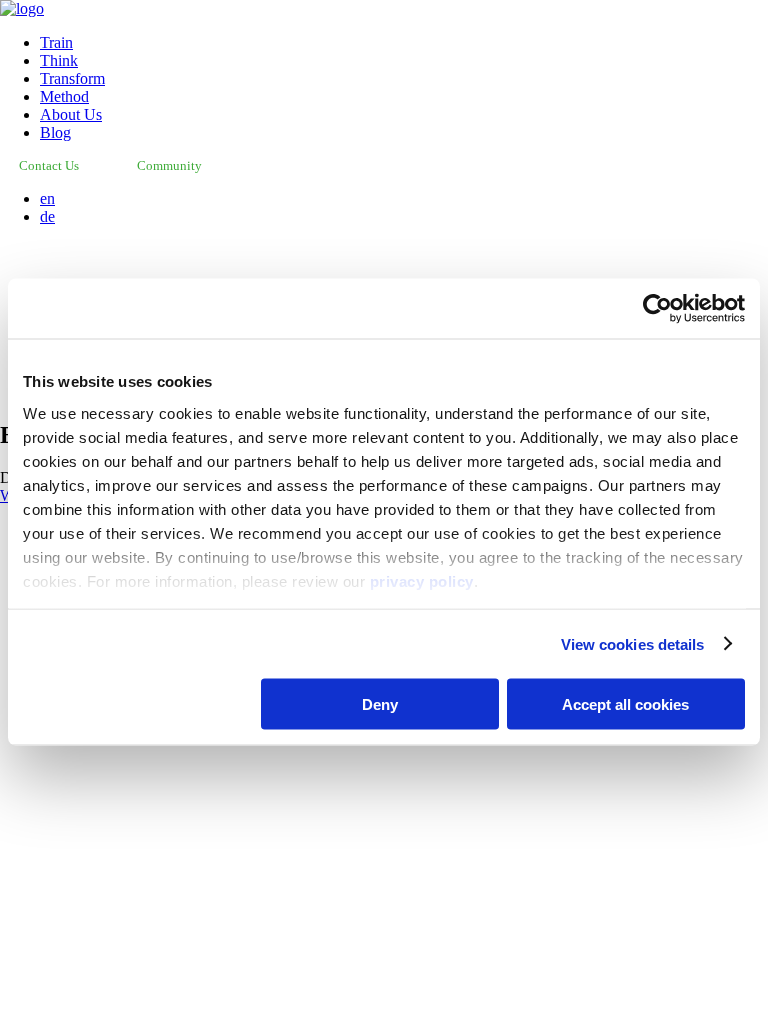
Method (64, 96)
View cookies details (633, 643)
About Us (71, 114)
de (47, 216)
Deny (380, 704)
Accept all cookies (625, 704)
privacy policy (422, 580)
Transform (72, 78)
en (47, 198)
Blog (55, 132)
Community (169, 165)
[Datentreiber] (22, 8)
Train (56, 42)
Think (59, 60)
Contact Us (49, 165)
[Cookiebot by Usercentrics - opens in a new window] (657, 309)
